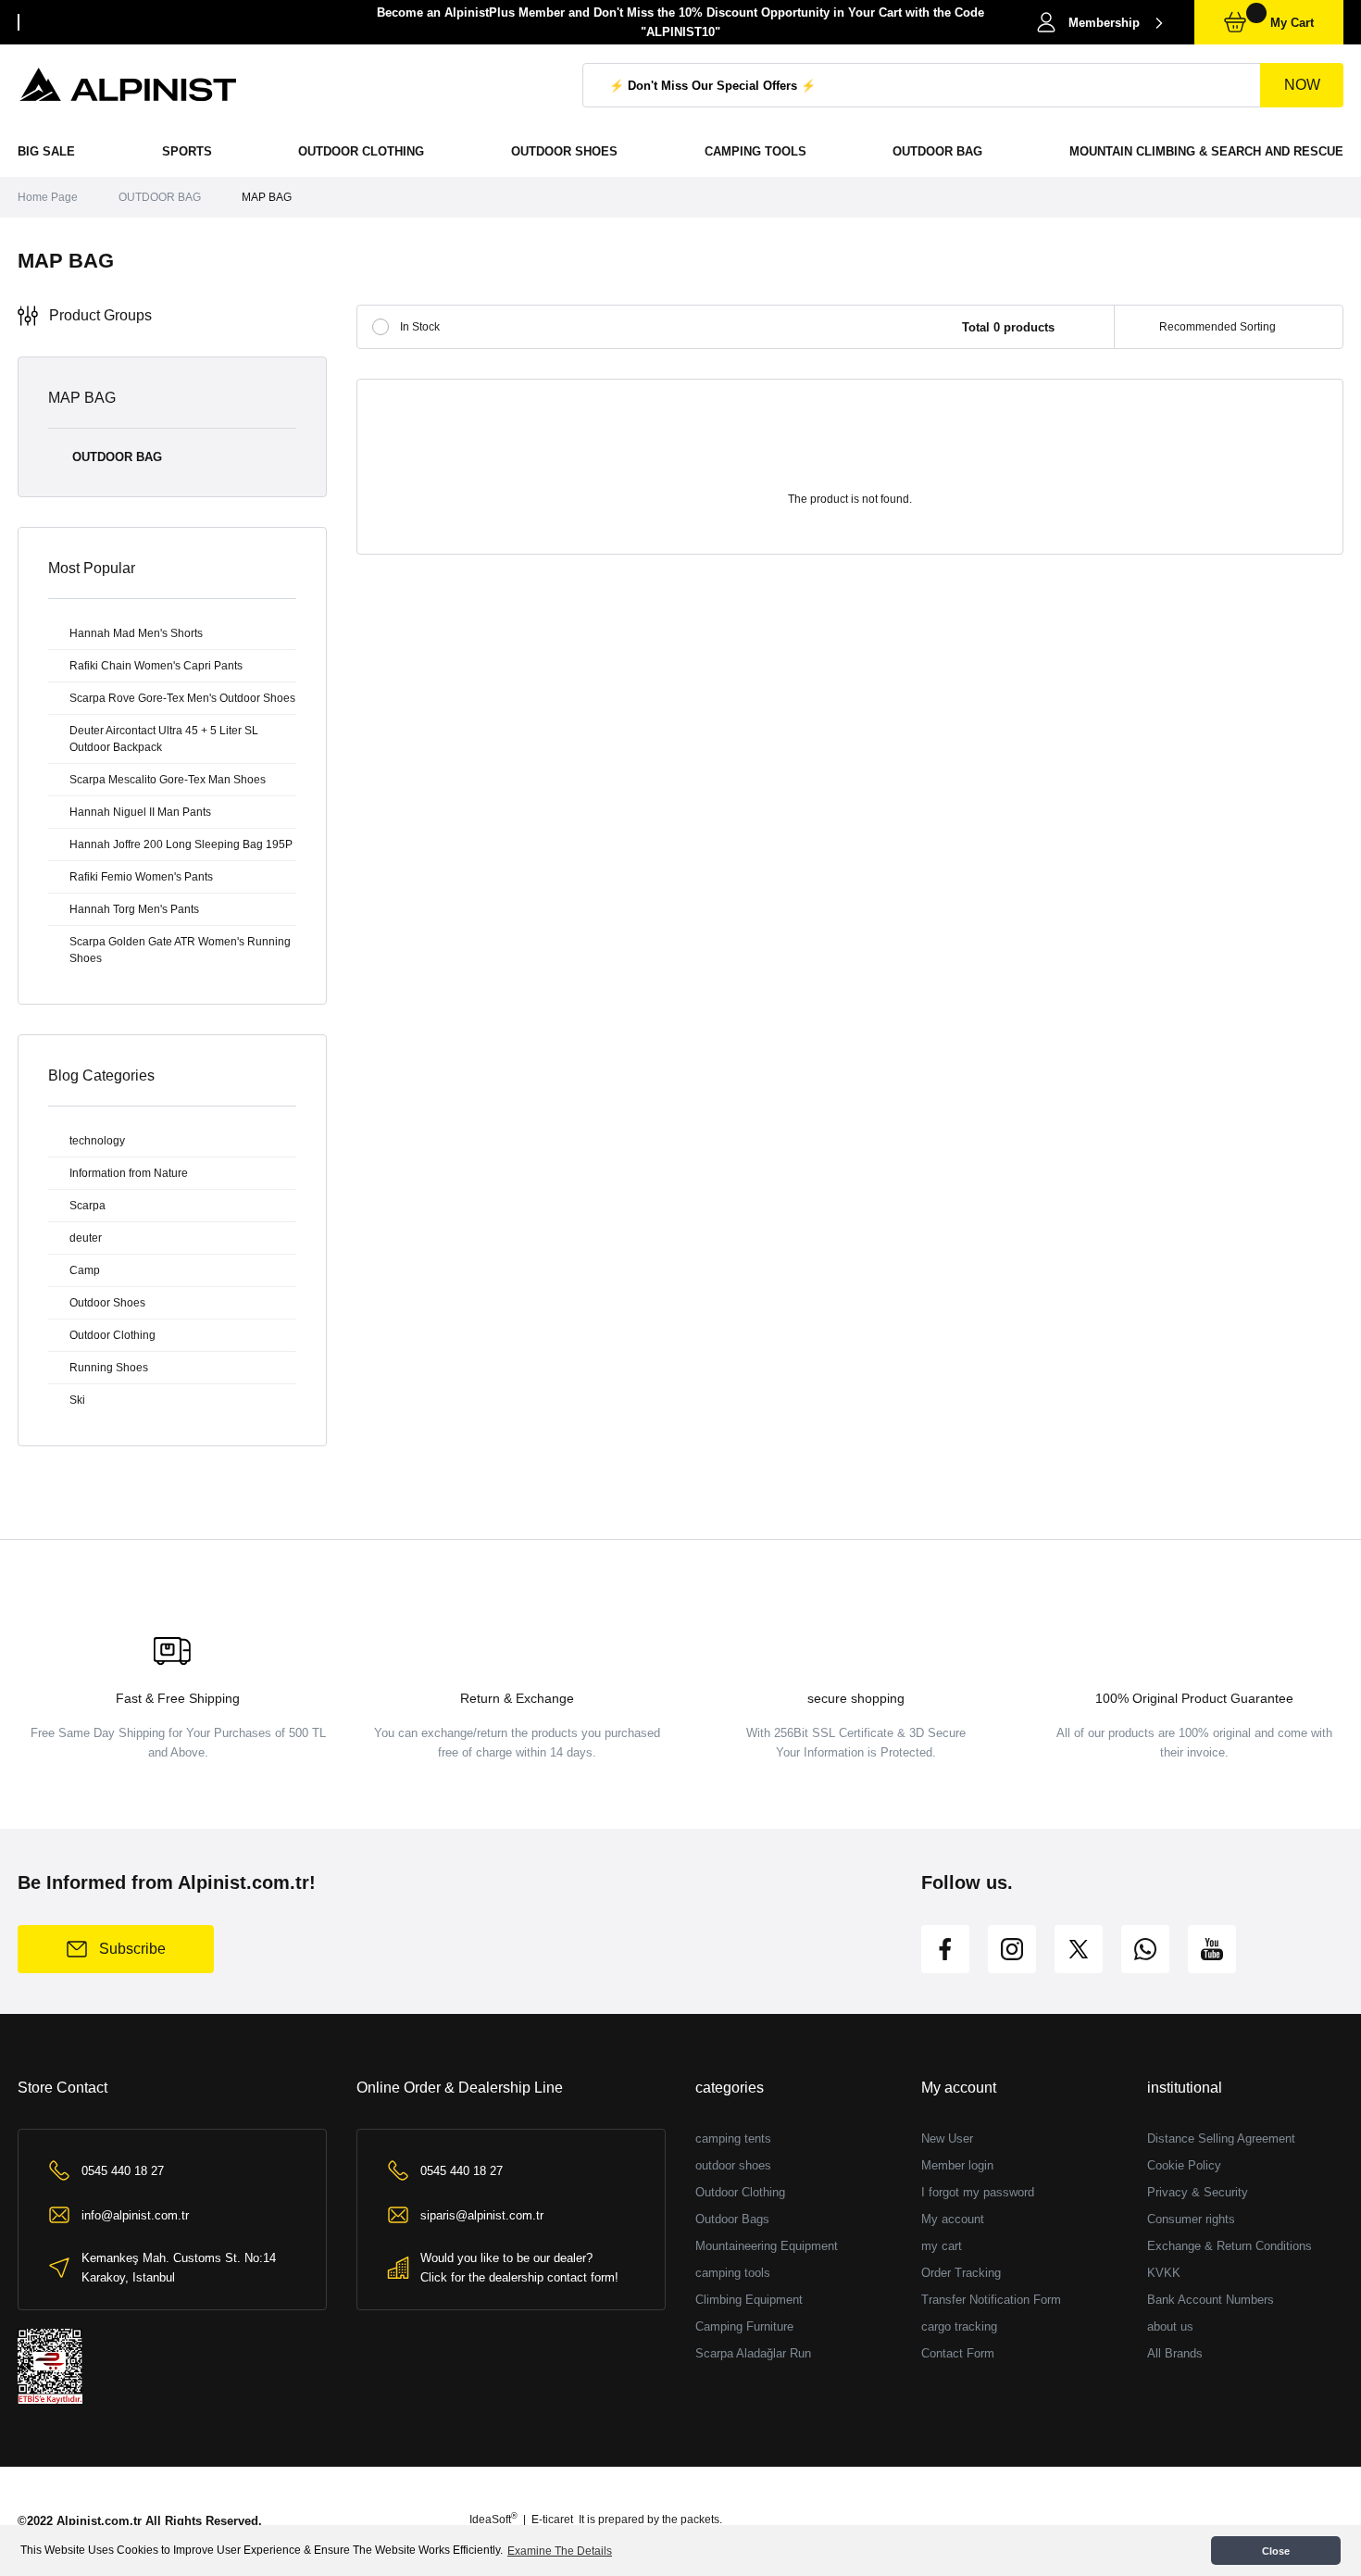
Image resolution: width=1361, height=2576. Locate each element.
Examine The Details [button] (560, 2551)
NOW (1302, 85)
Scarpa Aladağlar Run (753, 2353)
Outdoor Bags (732, 2219)
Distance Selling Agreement (1221, 2138)
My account (953, 2219)
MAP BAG (267, 197)
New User (947, 2138)
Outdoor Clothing (740, 2192)
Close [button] (1276, 2551)
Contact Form (958, 2353)
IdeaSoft (493, 2520)
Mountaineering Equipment (767, 2246)
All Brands (1175, 2353)
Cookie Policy (1184, 2165)
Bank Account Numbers (1211, 2300)
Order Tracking (961, 2273)
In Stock (420, 327)
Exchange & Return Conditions (1230, 2246)
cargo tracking (959, 2326)
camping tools (733, 2273)
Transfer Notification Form (991, 2300)
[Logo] (129, 85)
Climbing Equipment (749, 2300)
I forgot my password (978, 2192)
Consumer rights (1191, 2219)
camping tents (733, 2138)
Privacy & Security (1198, 2192)
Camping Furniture (744, 2326)
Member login (957, 2165)
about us (1170, 2326)
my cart (942, 2246)
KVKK (1164, 2273)
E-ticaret (552, 2520)
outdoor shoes (733, 2165)
